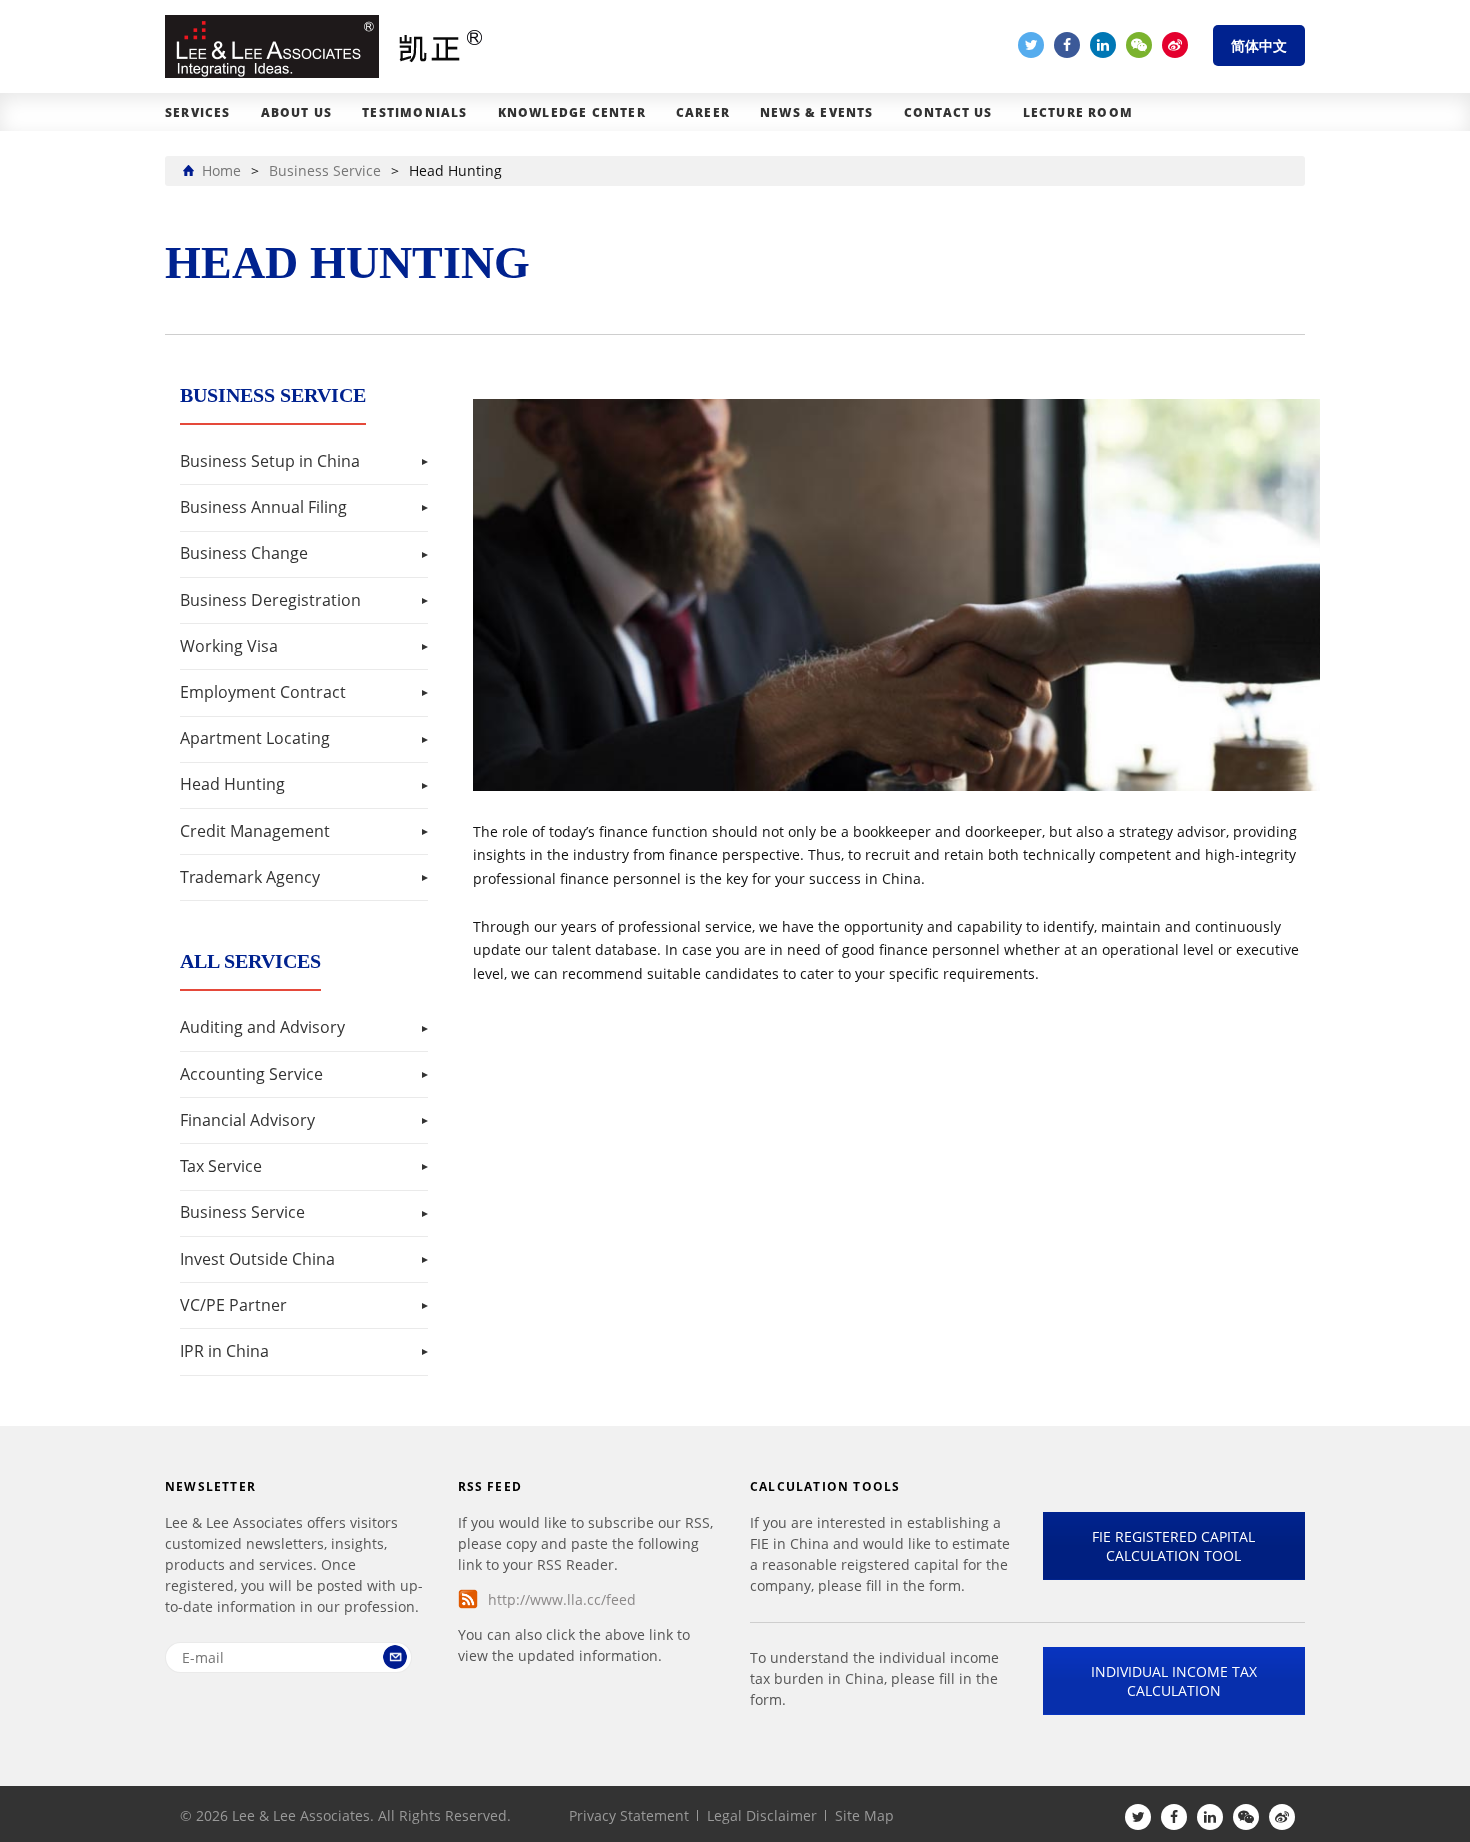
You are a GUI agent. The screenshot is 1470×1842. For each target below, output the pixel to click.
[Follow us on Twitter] (1031, 45)
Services (198, 112)
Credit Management (255, 831)
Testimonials (414, 112)
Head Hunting (232, 784)
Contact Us (948, 112)
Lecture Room (1078, 112)
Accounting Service (251, 1074)
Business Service (242, 1212)
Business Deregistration (270, 600)
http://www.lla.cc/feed (562, 1599)
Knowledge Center (572, 112)
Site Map (864, 1815)
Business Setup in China (270, 461)
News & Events (817, 112)
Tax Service (221, 1166)
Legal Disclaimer (762, 1815)
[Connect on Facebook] (1067, 45)
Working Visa (229, 646)
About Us (297, 112)
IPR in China (224, 1351)
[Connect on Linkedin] (1103, 45)
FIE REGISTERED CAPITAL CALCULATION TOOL (1173, 1546)
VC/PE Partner (233, 1305)
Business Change (244, 553)
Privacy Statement (629, 1815)
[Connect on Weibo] (1175, 45)
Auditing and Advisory (262, 1027)
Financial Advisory (247, 1120)
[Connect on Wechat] (1139, 45)
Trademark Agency (250, 877)
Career (703, 112)
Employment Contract (263, 692)
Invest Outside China (257, 1259)
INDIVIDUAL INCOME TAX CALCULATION (1174, 1681)
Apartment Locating (255, 738)
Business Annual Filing (263, 507)
